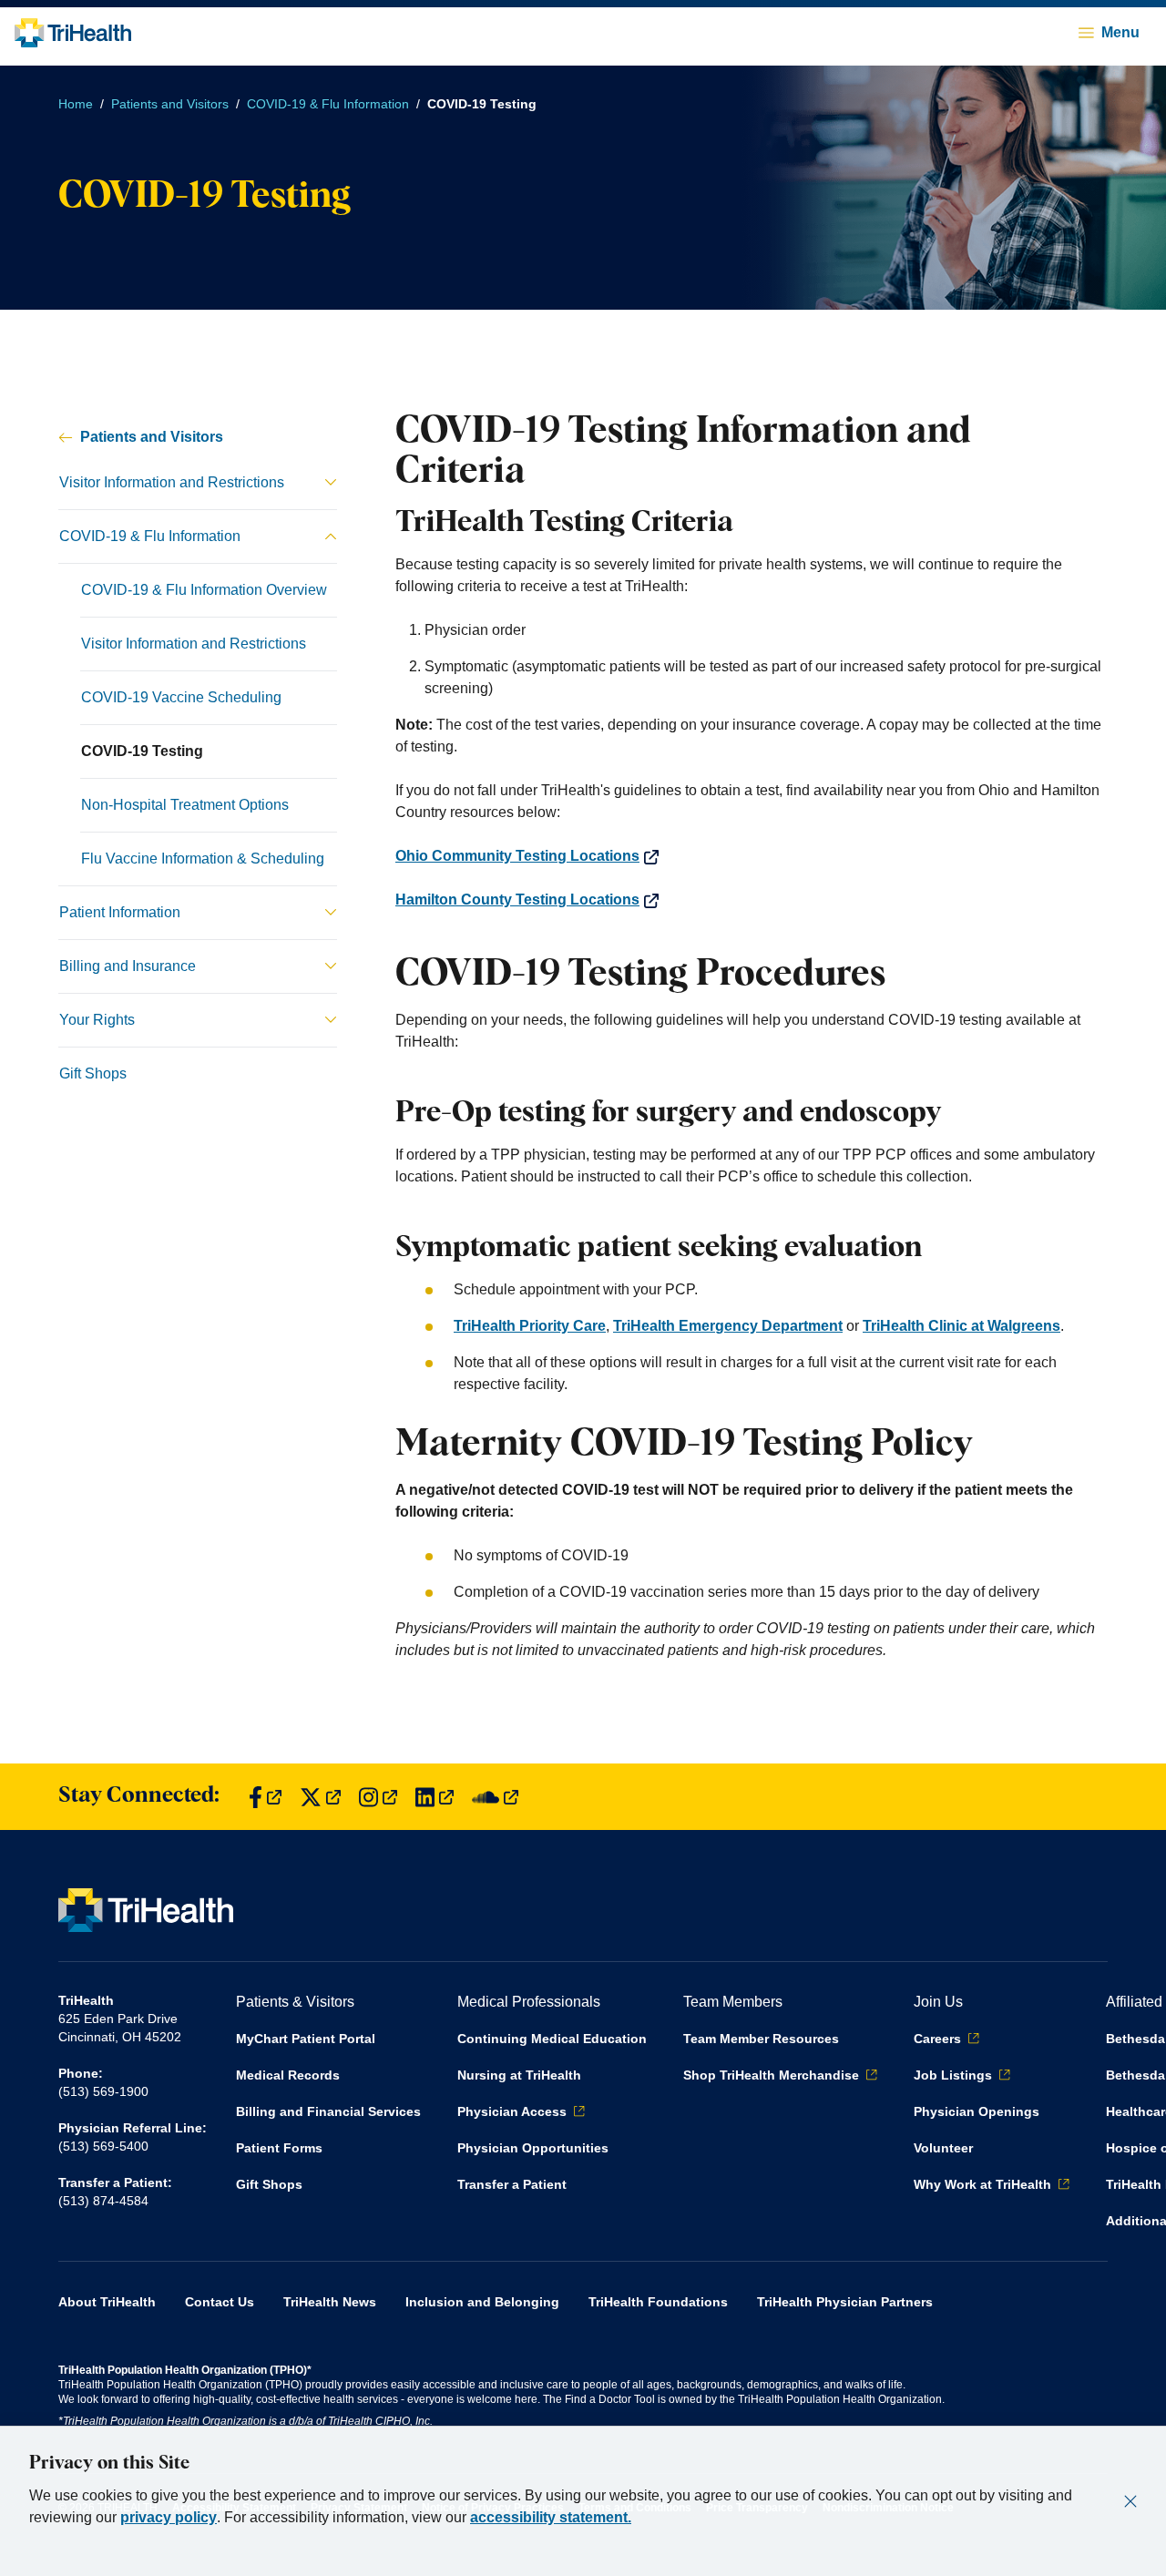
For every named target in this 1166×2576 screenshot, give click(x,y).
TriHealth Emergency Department (728, 1326)
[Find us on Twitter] (320, 1797)
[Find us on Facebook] (265, 1797)
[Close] (1130, 2501)
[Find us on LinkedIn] (435, 1797)
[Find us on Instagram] (378, 1797)
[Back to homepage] (73, 33)
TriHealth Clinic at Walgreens (961, 1326)
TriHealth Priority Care (530, 1326)
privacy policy (169, 2517)
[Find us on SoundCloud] (495, 1797)
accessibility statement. (551, 2517)
